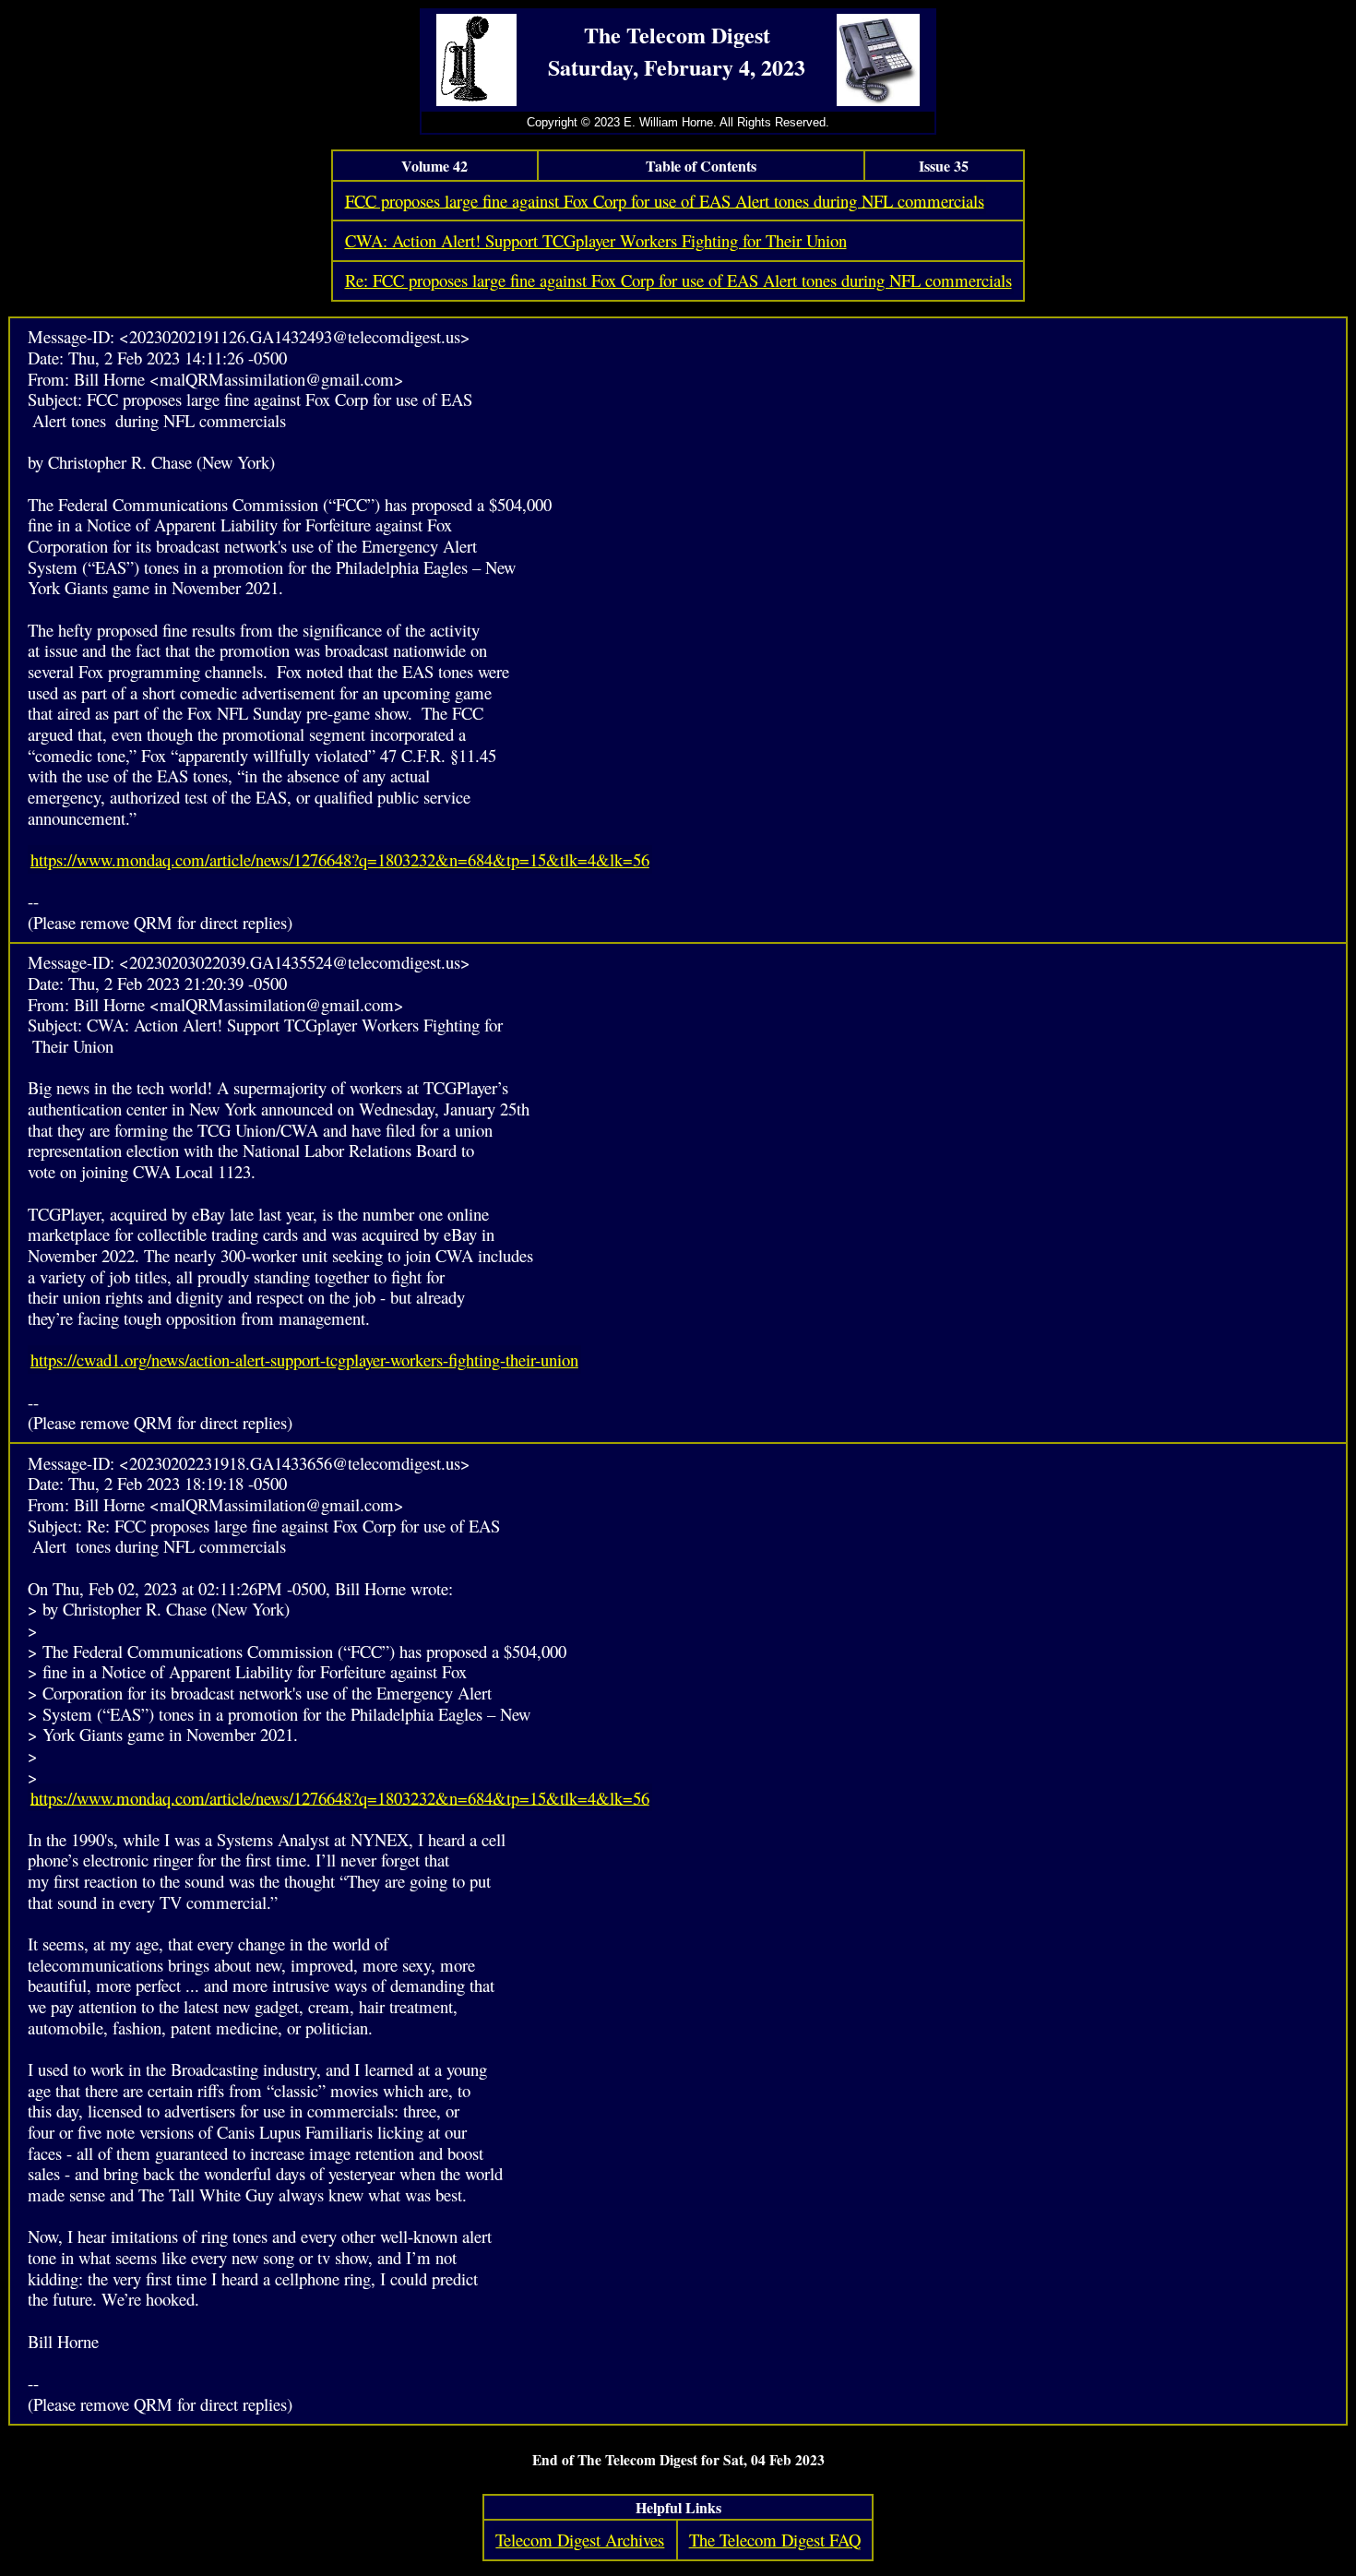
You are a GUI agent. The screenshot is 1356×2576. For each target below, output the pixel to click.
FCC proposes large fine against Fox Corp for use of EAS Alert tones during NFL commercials (665, 200)
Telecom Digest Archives (580, 2540)
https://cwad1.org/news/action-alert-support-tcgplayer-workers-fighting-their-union (304, 1360)
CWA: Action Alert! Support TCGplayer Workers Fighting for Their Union (596, 240)
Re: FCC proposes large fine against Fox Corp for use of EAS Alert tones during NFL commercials (678, 280)
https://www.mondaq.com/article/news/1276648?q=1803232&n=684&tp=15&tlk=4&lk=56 (340, 859)
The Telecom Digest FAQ (775, 2540)
